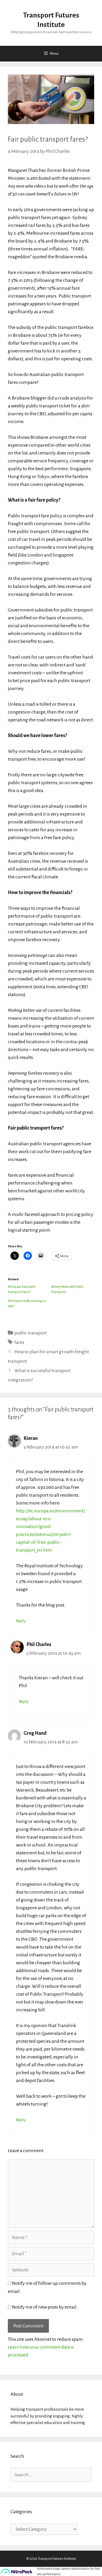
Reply (21, 1621)
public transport (31, 1333)
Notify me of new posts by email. (45, 2307)
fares (19, 1342)
